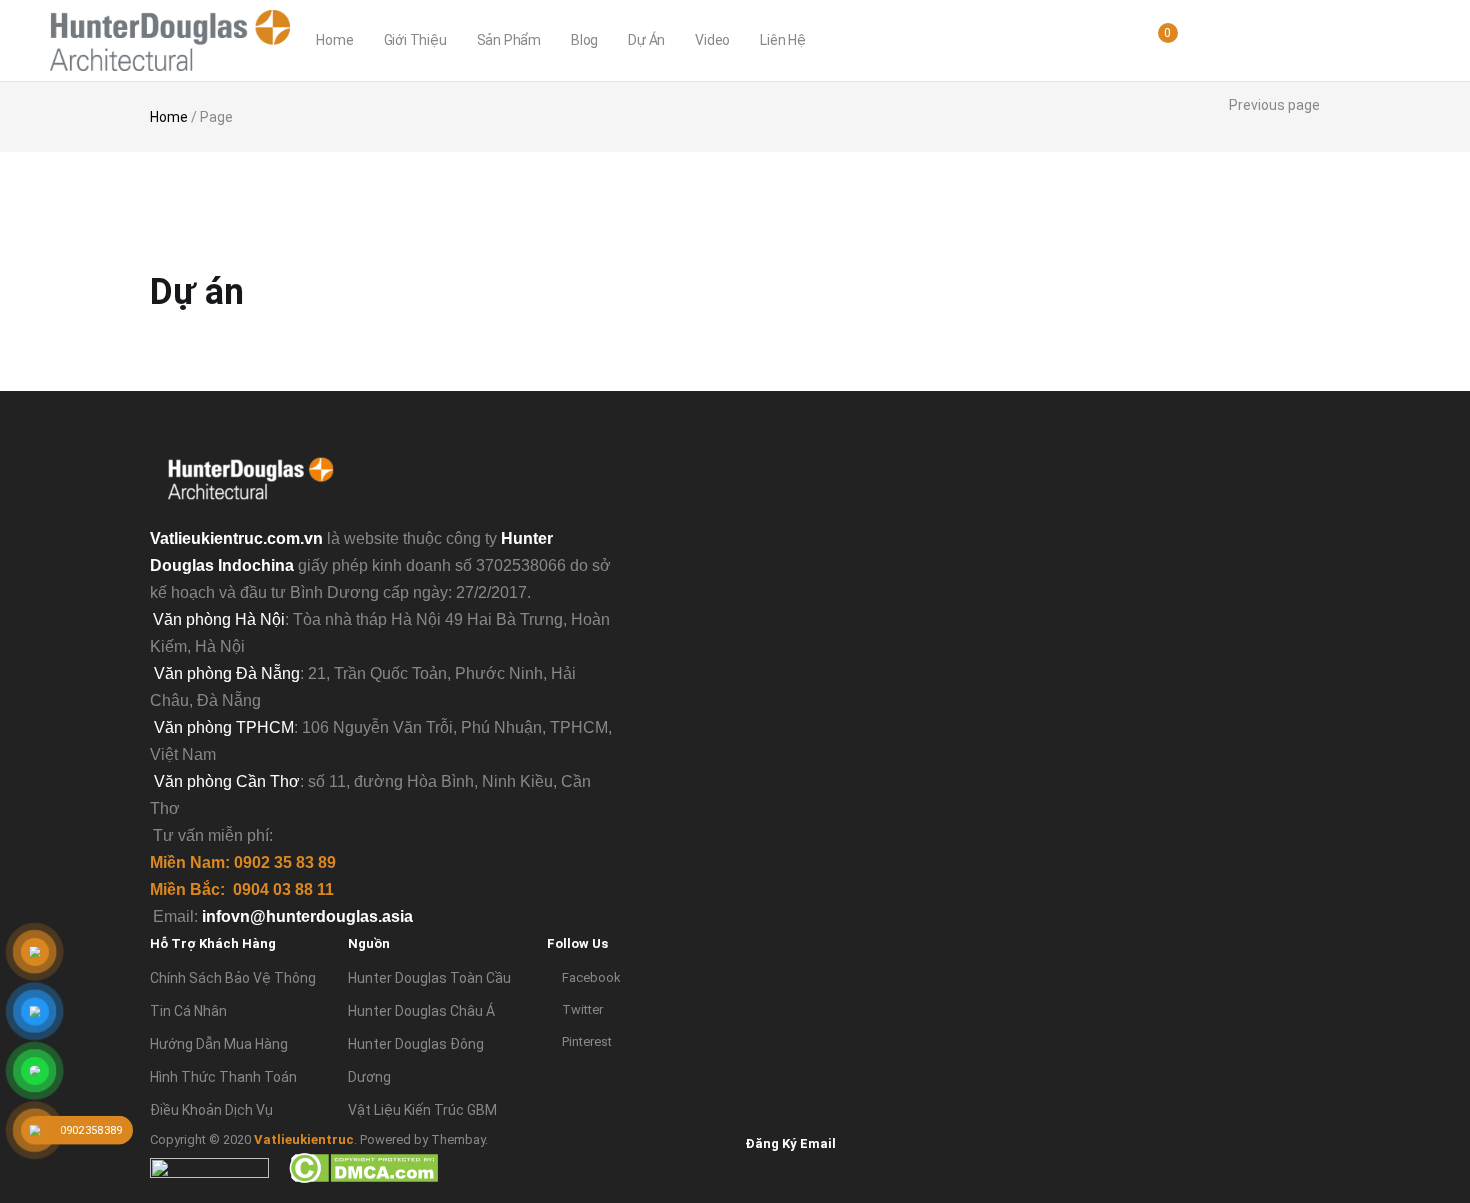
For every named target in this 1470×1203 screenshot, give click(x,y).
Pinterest (587, 1041)
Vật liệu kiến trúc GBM (422, 1110)
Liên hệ (783, 40)
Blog (584, 40)
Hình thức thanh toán (223, 1077)
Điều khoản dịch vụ (211, 1110)
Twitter (582, 1009)
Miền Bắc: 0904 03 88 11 (242, 889)
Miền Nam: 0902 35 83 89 (243, 862)
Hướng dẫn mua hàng (219, 1044)
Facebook (591, 977)
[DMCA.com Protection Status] (363, 1167)
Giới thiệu (415, 40)
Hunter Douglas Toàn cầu (429, 978)
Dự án (646, 40)
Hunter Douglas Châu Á (421, 1011)
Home (334, 40)
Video (712, 40)
